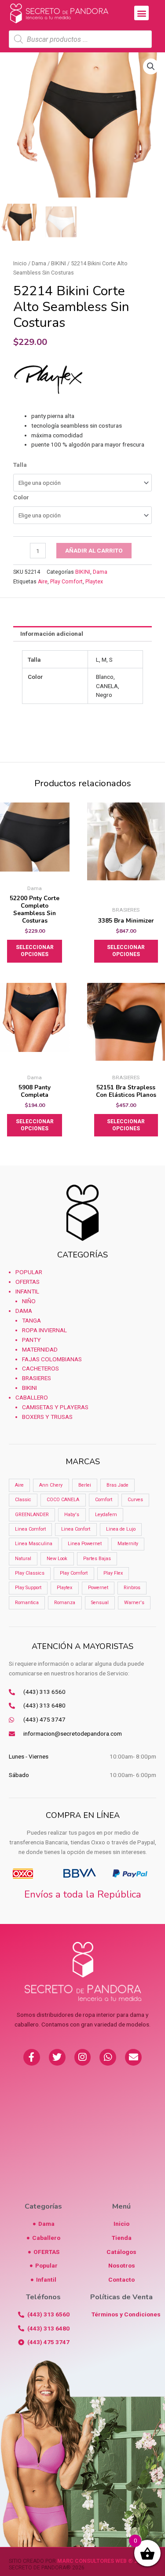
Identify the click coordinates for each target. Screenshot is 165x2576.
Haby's (72, 1515)
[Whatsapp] (108, 2057)
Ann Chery (51, 1485)
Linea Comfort (30, 1529)
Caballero (32, 1397)
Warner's (134, 1603)
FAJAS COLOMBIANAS (52, 1359)
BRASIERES (37, 1378)
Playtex (94, 582)
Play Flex (113, 1573)
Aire (43, 582)
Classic (23, 1500)
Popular (29, 1272)
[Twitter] (57, 2057)
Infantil (27, 1291)
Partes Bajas (97, 1559)
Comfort (104, 1500)
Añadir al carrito (94, 550)
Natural (23, 1559)
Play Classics (30, 1573)
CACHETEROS (40, 1368)
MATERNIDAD (40, 1349)
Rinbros (132, 1588)
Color (21, 497)
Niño (29, 1301)
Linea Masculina (34, 1544)
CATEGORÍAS (82, 1255)
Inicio (20, 263)
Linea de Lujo (121, 1529)
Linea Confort (76, 1529)
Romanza (65, 1603)
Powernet (98, 1588)
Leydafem (106, 1515)
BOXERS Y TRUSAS (47, 1417)
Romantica (27, 1603)
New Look (57, 1559)
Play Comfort (66, 582)
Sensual (100, 1603)
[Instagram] (83, 2057)
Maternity (128, 1544)
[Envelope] (133, 2057)
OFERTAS (27, 1282)
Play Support (28, 1588)
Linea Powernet (85, 1544)
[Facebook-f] (32, 2057)
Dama (39, 263)
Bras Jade (117, 1485)
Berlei (85, 1485)
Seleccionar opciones (35, 951)
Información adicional (52, 634)
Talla (20, 465)
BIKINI (59, 263)
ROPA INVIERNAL (44, 1330)
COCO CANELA (63, 1500)
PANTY (31, 1340)
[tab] (82, 634)
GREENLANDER (32, 1515)
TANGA (31, 1320)
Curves (135, 1500)
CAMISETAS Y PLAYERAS (55, 1407)
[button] (141, 13)
